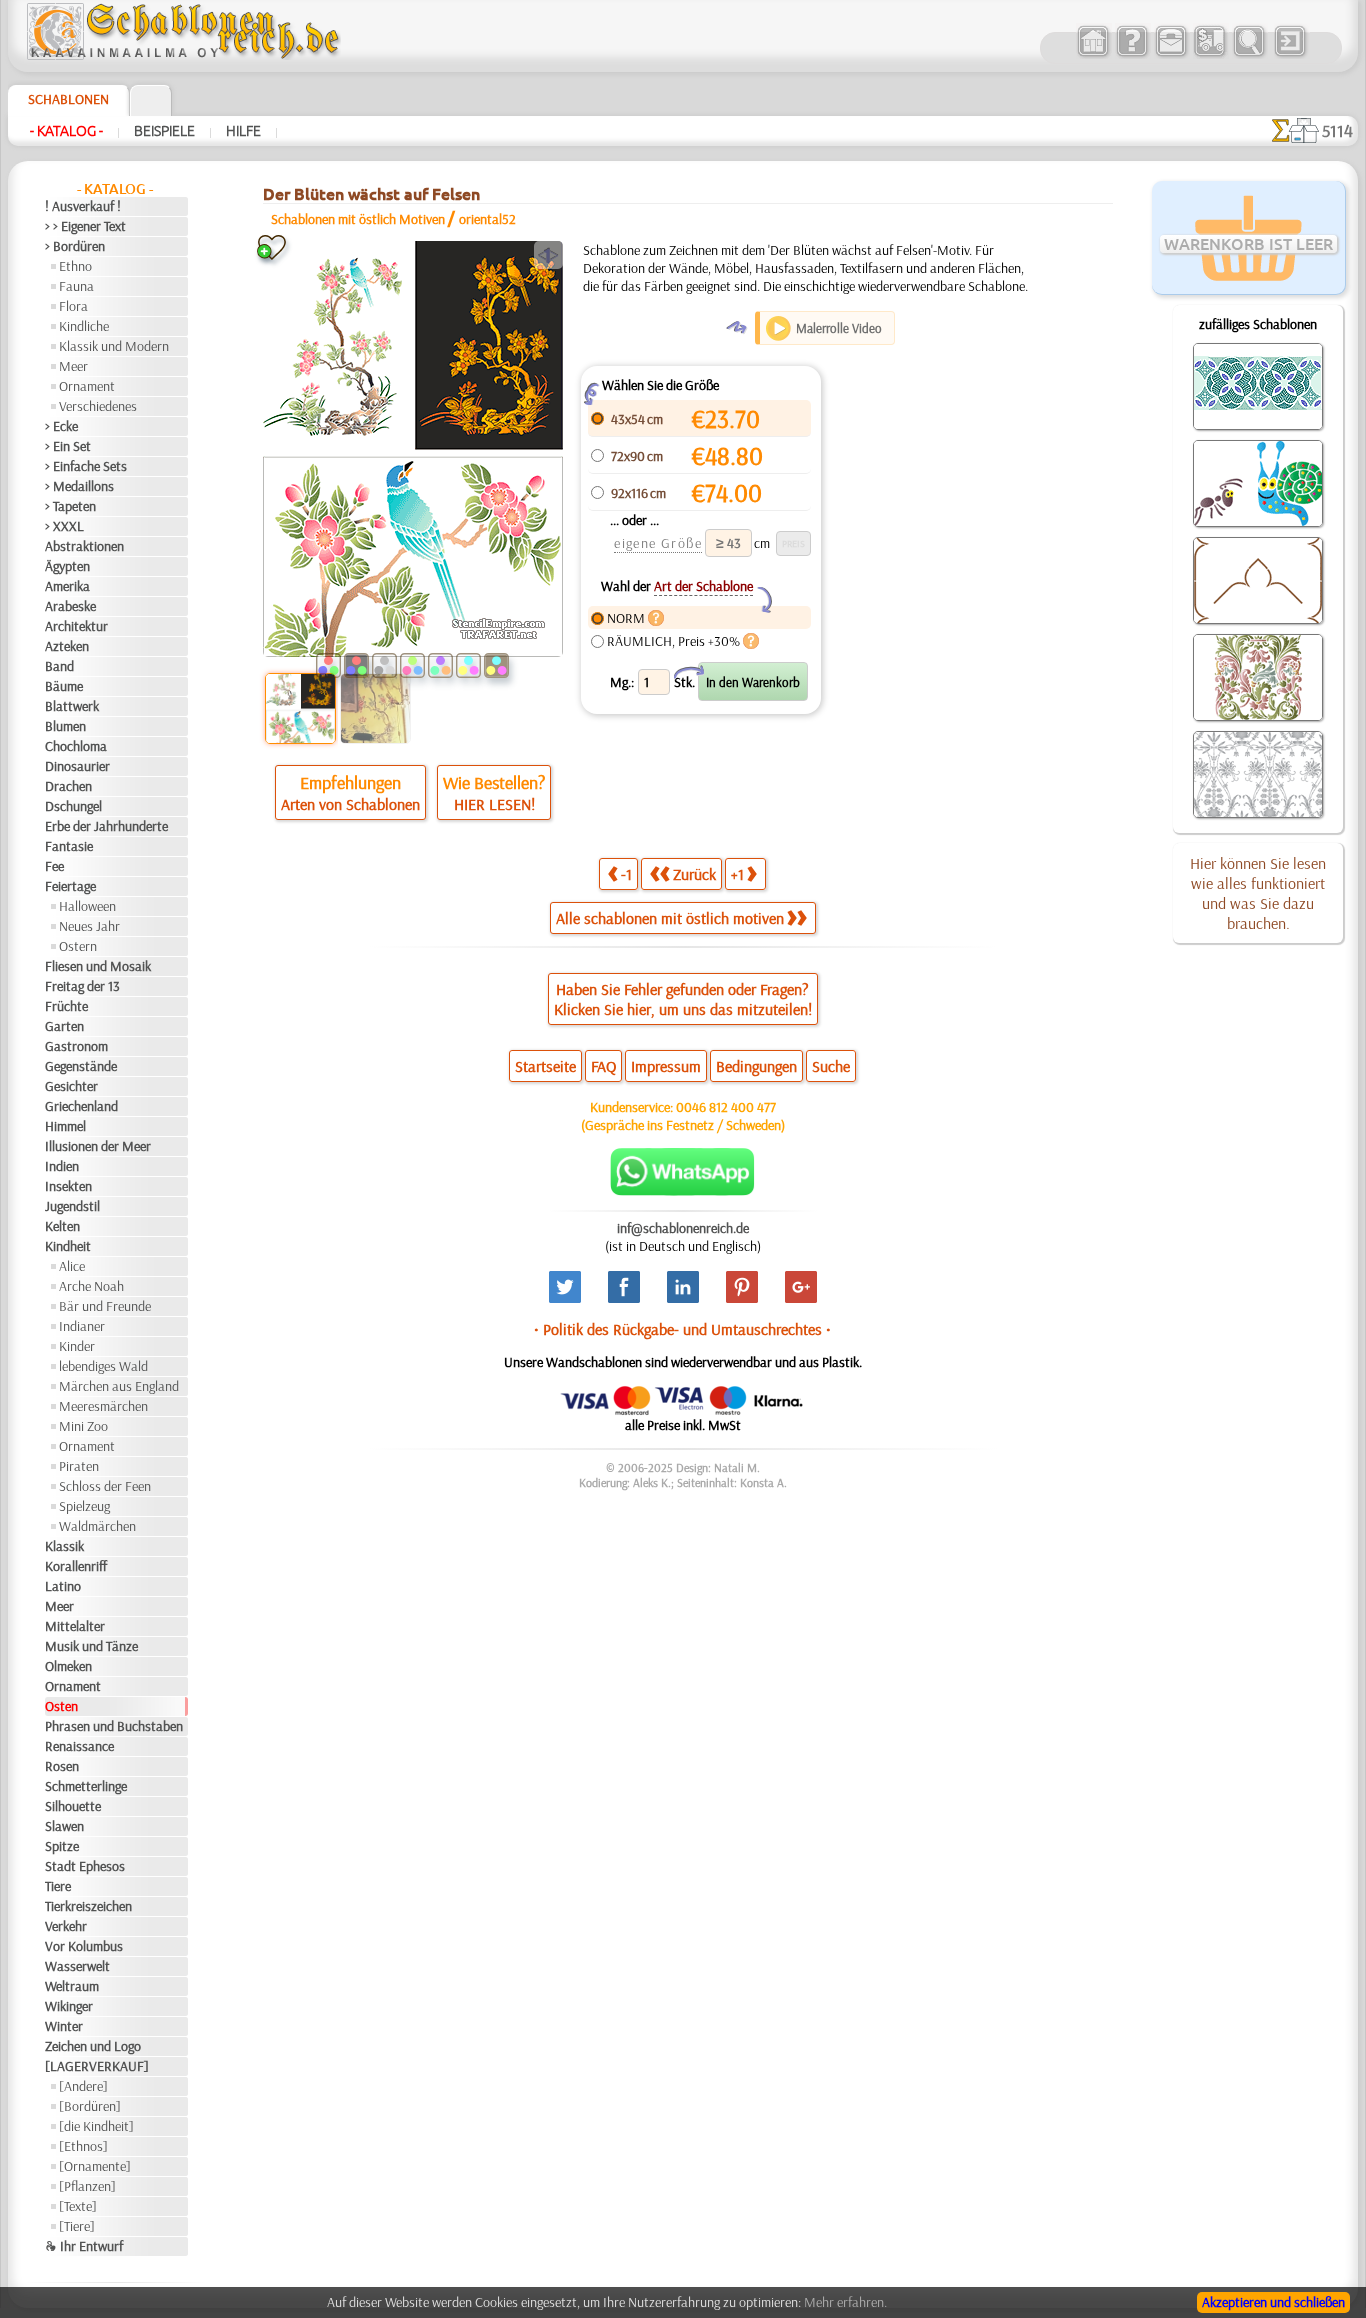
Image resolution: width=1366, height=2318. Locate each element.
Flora (73, 306)
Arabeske (70, 606)
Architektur (76, 626)
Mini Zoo (83, 1426)
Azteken (67, 646)
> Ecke (61, 426)
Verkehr (66, 1926)
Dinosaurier (77, 766)
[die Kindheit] (96, 2126)
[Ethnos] (83, 2146)
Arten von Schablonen (350, 804)
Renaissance (79, 1746)
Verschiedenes (98, 406)
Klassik (64, 1546)
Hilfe (243, 131)
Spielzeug (84, 1506)
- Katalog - (66, 131)
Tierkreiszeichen (88, 1906)
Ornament (87, 386)
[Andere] (83, 2086)
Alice (72, 1266)
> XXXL (64, 526)
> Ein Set (68, 446)
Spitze (62, 1846)
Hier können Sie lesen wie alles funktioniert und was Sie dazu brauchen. (1258, 893)
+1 (737, 874)
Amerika (67, 586)
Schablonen (68, 99)
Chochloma (76, 746)
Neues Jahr (89, 926)
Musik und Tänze (91, 1646)
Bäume (64, 686)
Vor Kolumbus (84, 1946)
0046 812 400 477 (726, 1107)
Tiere (58, 1886)
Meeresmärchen (103, 1406)
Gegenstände (81, 1066)
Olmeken (68, 1666)
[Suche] (1248, 54)
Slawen (64, 1826)
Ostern (78, 946)
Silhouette (73, 1806)
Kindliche (84, 326)
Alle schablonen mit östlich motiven (670, 918)
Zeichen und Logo (93, 2046)
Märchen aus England (119, 1386)
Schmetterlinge (86, 1786)
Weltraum (72, 1986)
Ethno (75, 266)
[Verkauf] (1092, 54)
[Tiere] (77, 2226)
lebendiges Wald (103, 1366)
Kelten (62, 1226)
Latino (63, 1586)
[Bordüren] (90, 2106)
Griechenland (81, 1106)
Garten (64, 1026)
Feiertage (70, 886)
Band (59, 666)
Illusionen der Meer (98, 1146)
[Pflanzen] (87, 2186)
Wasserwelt (77, 1966)
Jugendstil (72, 1206)
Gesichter (71, 1086)
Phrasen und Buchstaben (114, 1726)
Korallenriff (76, 1566)
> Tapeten (70, 506)
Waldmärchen (97, 1526)
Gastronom (76, 1046)
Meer (73, 366)
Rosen (62, 1766)
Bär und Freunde (105, 1306)
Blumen (65, 726)
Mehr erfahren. (845, 2302)
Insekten (68, 1186)
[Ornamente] (95, 2166)
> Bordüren (75, 246)
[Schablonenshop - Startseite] (182, 55)
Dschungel (73, 806)
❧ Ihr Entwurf (84, 2246)
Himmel (65, 1126)
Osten (61, 1706)
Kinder (77, 1346)
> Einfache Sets (86, 466)
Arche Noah (91, 1286)
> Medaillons (79, 486)
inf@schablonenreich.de (683, 1228)
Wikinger (69, 2006)
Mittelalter (75, 1626)
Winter (64, 2026)
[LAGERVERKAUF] (97, 2066)
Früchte (66, 1006)
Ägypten (67, 566)
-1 (626, 874)
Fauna (76, 286)
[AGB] (1209, 54)
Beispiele (164, 131)
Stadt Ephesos (85, 1866)
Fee (54, 866)
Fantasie (69, 846)
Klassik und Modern (114, 346)
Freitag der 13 (82, 986)
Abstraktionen (84, 546)
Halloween (87, 906)
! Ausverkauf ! (83, 206)
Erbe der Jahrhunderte (106, 826)
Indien (62, 1166)
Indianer (82, 1326)
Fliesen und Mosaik (98, 966)
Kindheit (68, 1246)
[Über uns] (1131, 54)
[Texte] (78, 2206)
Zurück (694, 874)
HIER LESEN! (494, 804)
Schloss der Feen (105, 1486)
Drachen (68, 786)
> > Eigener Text (85, 226)
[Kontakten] (1170, 54)
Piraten (79, 1466)
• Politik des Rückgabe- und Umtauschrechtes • (682, 1329)
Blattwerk (72, 706)
